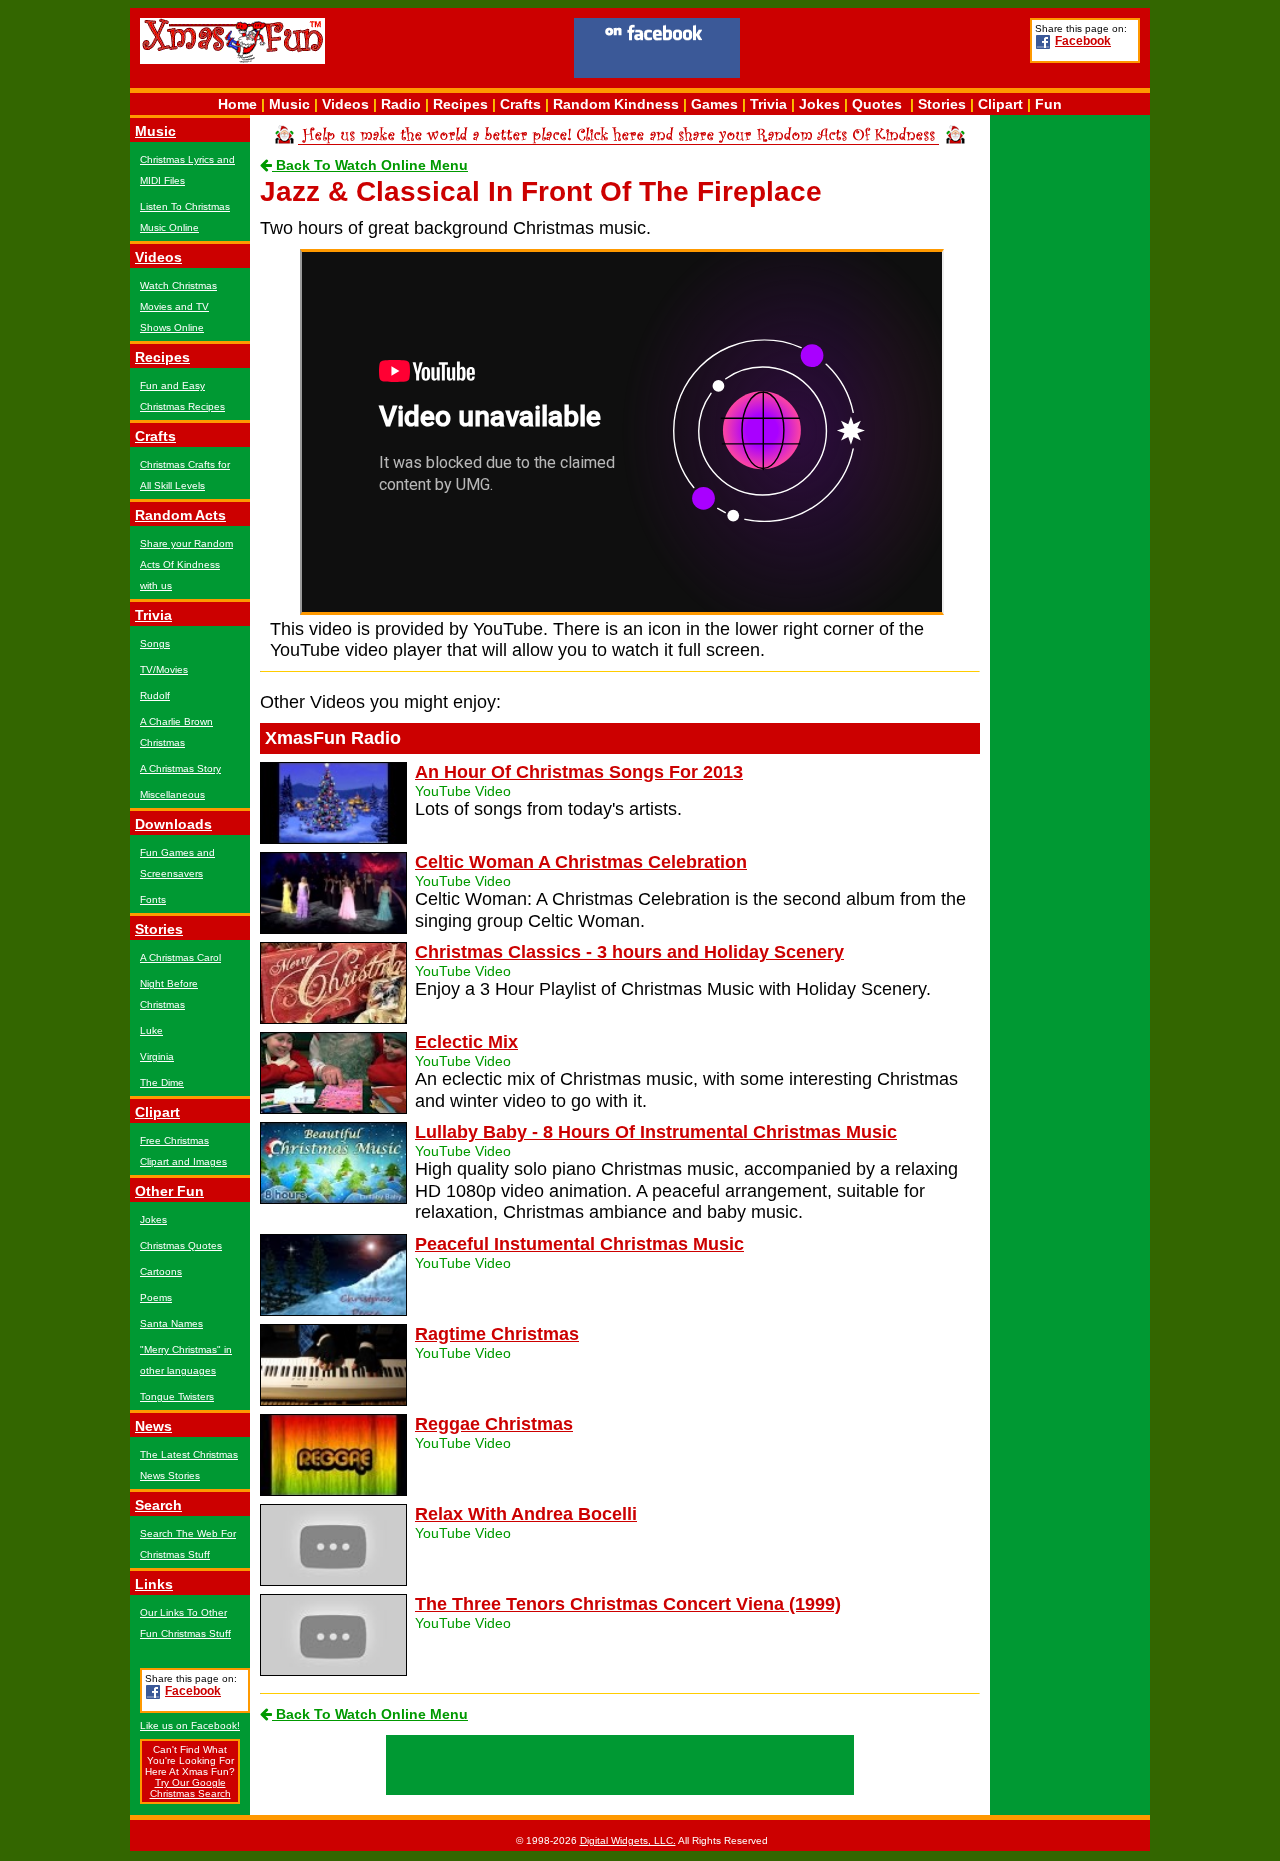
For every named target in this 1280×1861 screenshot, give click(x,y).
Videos (345, 104)
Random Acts (180, 515)
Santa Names (171, 1323)
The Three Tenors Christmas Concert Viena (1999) (628, 1604)
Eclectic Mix (466, 1042)
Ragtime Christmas (497, 1334)
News (153, 1426)
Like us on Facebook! (190, 1725)
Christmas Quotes (181, 1245)
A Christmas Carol (180, 957)
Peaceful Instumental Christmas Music (579, 1244)
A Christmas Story (180, 768)
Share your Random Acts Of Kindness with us (186, 564)
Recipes (460, 104)
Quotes (877, 104)
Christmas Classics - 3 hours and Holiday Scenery (629, 952)
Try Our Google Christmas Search (190, 1788)
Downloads (173, 824)
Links (154, 1584)
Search (158, 1505)
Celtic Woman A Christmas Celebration (581, 862)
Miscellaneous (172, 794)
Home (237, 104)
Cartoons (161, 1271)
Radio (401, 104)
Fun (1048, 104)
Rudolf (155, 695)
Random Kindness (616, 104)
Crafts (520, 104)
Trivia (768, 104)
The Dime (162, 1082)
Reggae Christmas (494, 1424)
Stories (942, 104)
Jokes (819, 104)
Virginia (157, 1056)
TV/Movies (164, 669)
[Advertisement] (885, 51)
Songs (155, 643)
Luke (151, 1030)
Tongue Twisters (177, 1396)
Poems (156, 1297)
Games (714, 104)
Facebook (1083, 41)
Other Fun (169, 1191)
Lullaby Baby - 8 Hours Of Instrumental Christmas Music (656, 1132)
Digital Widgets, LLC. (628, 1840)
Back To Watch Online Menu (370, 165)
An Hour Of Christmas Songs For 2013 (579, 772)
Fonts (153, 899)
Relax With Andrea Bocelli (526, 1514)
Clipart (1000, 104)
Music (289, 104)
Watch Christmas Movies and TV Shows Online (178, 306)
